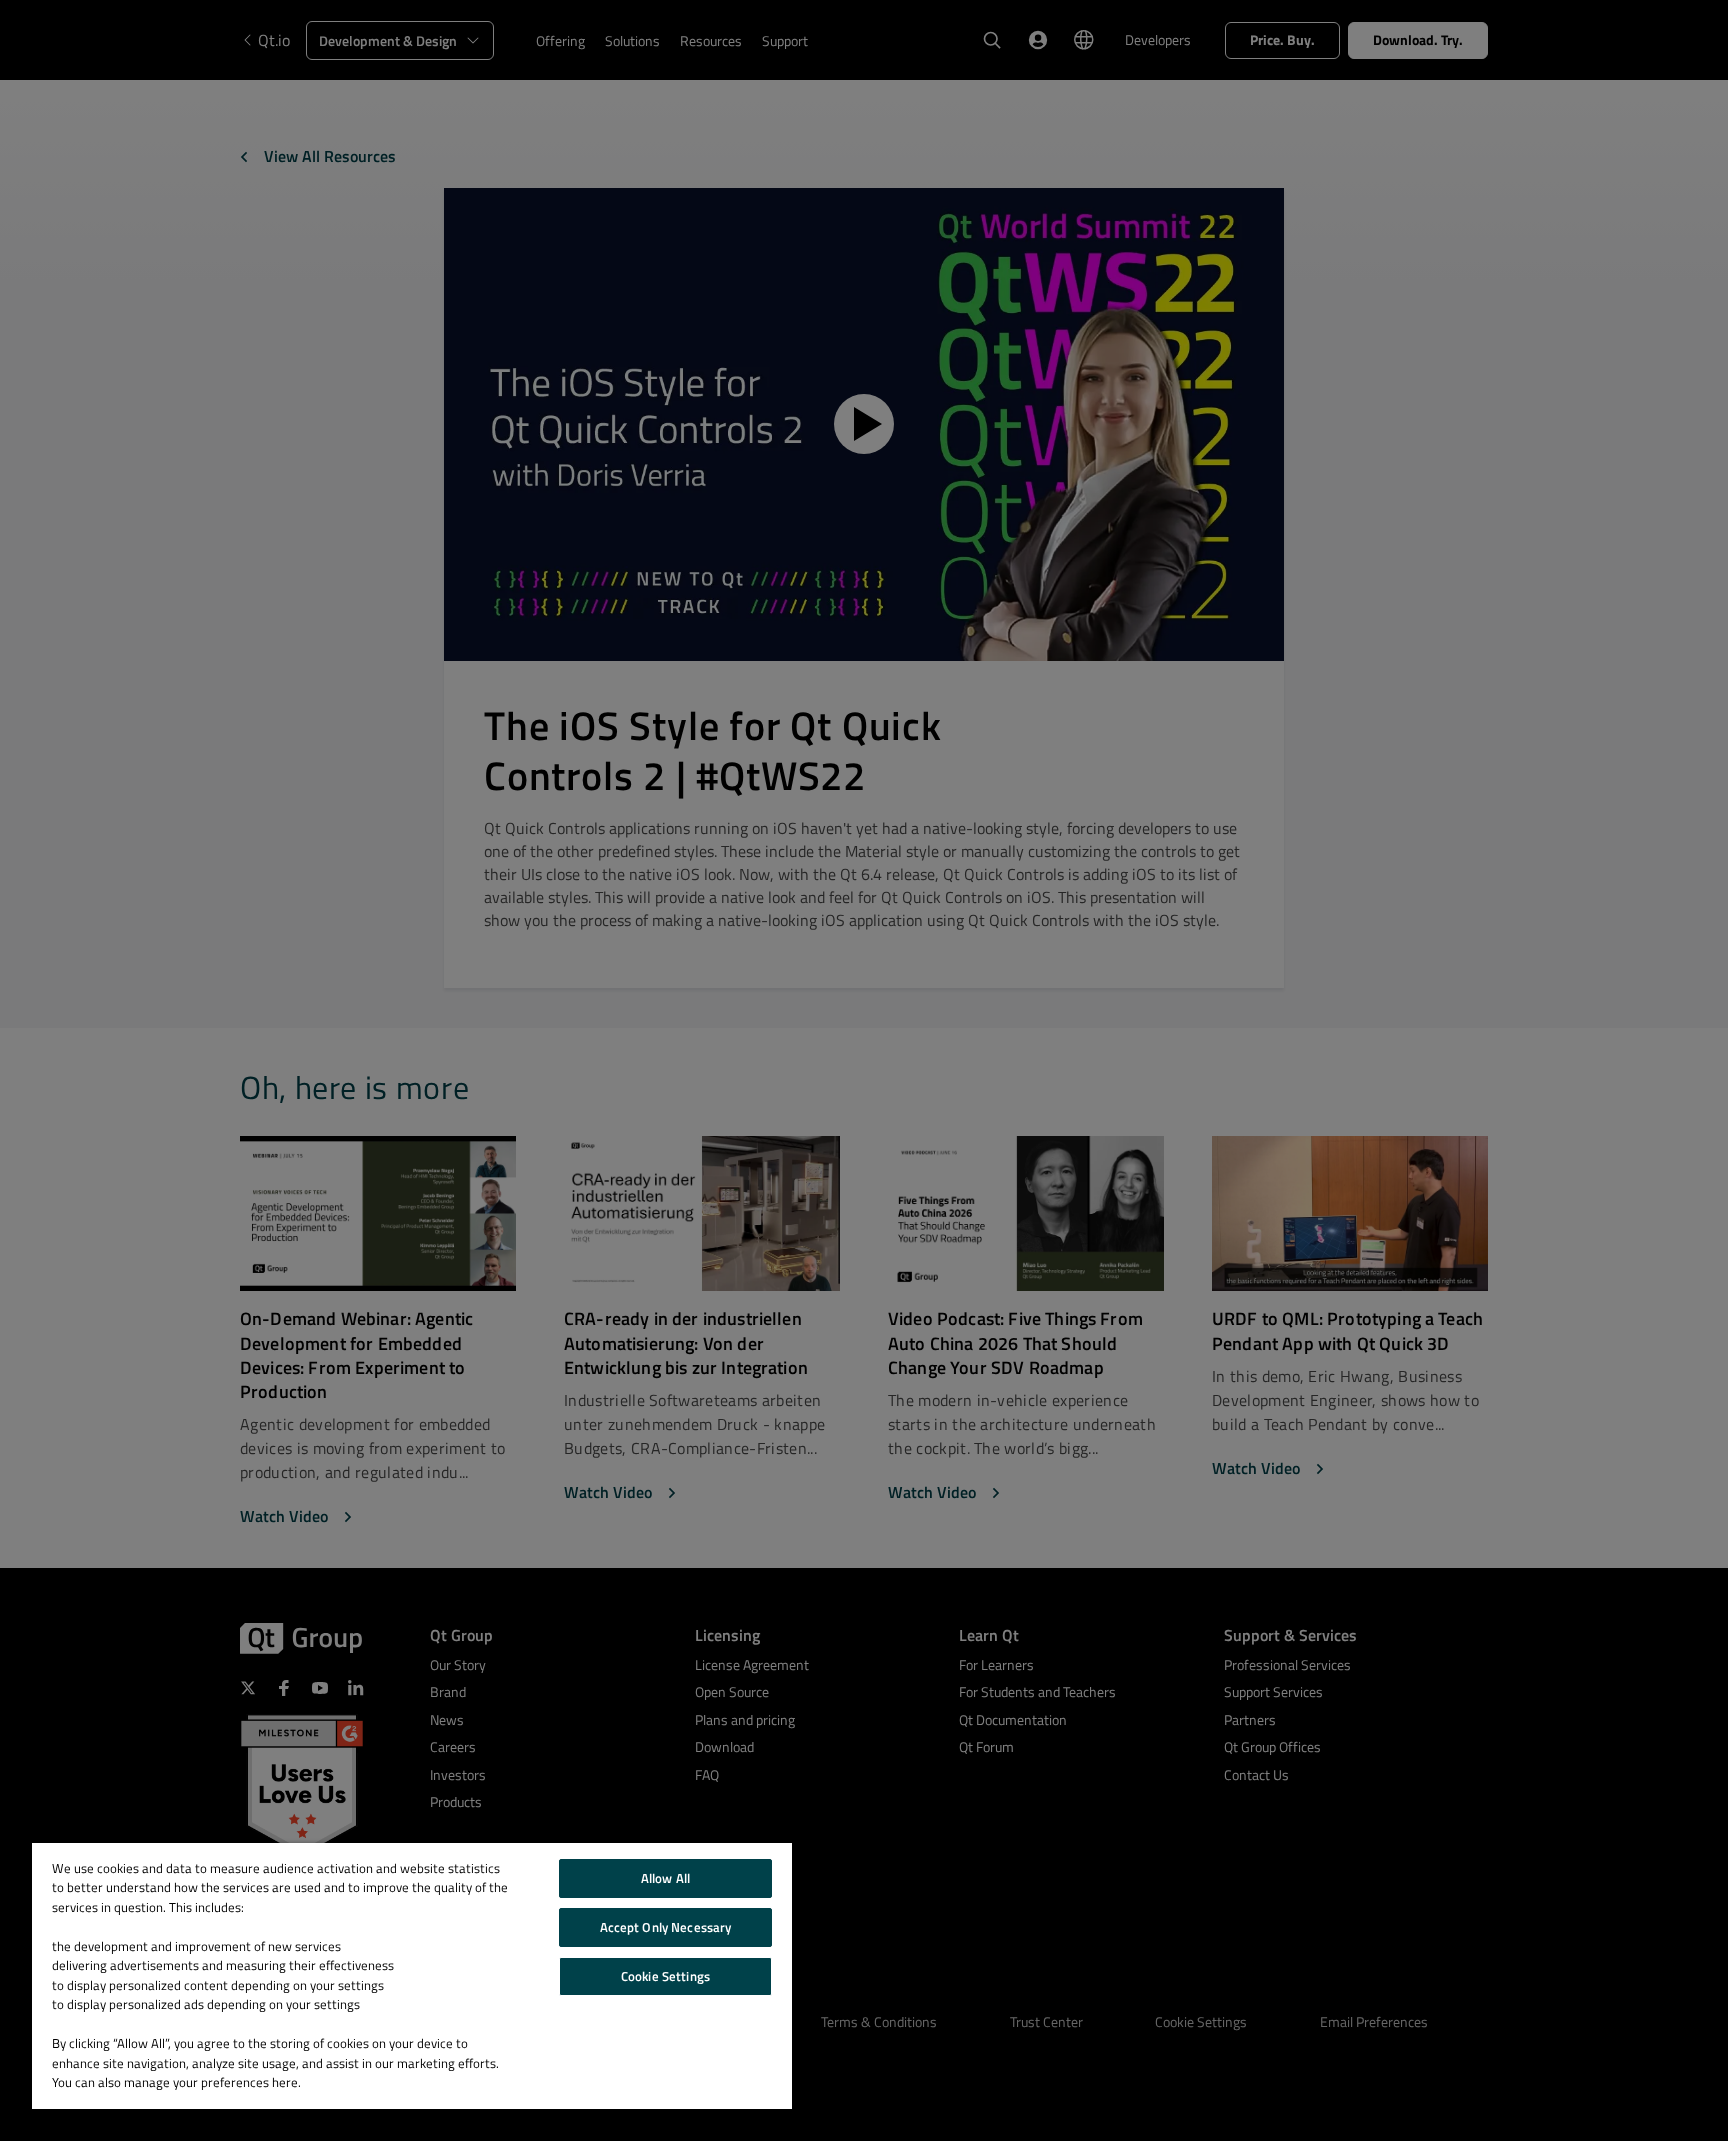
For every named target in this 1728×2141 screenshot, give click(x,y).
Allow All (665, 1878)
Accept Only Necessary (666, 1927)
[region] (412, 1976)
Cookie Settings (665, 1976)
